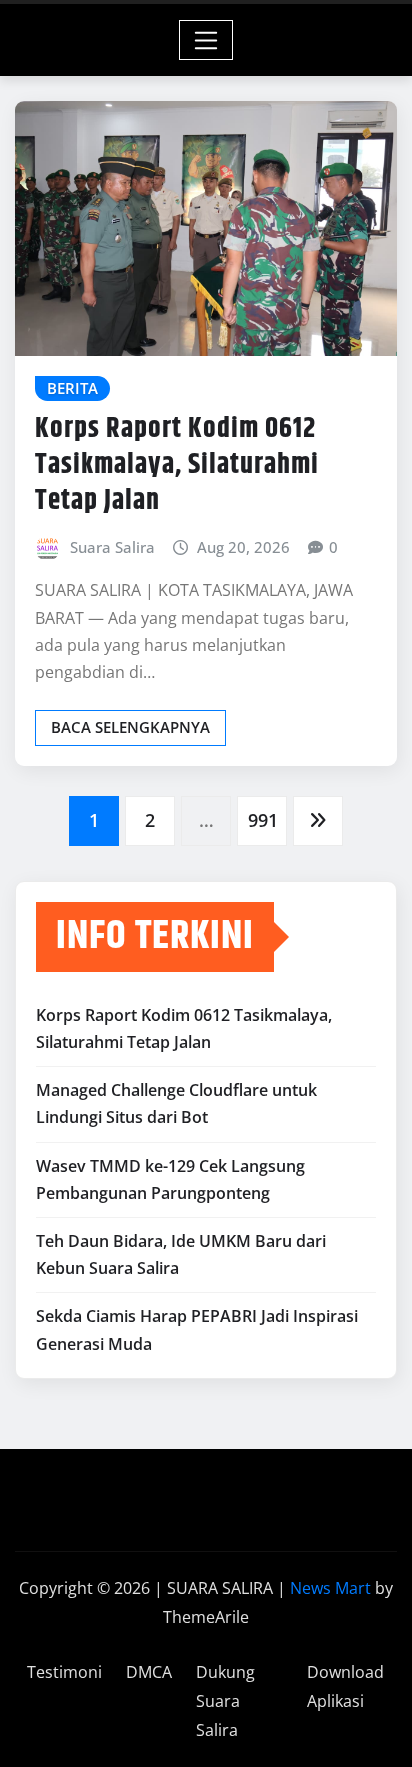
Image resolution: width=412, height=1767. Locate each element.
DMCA (149, 1672)
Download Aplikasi (345, 1686)
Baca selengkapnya (130, 727)
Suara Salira (112, 547)
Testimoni (64, 1672)
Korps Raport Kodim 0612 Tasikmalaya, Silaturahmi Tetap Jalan (177, 465)
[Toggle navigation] (206, 40)
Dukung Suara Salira (225, 1701)
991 (263, 820)
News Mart (330, 1588)
